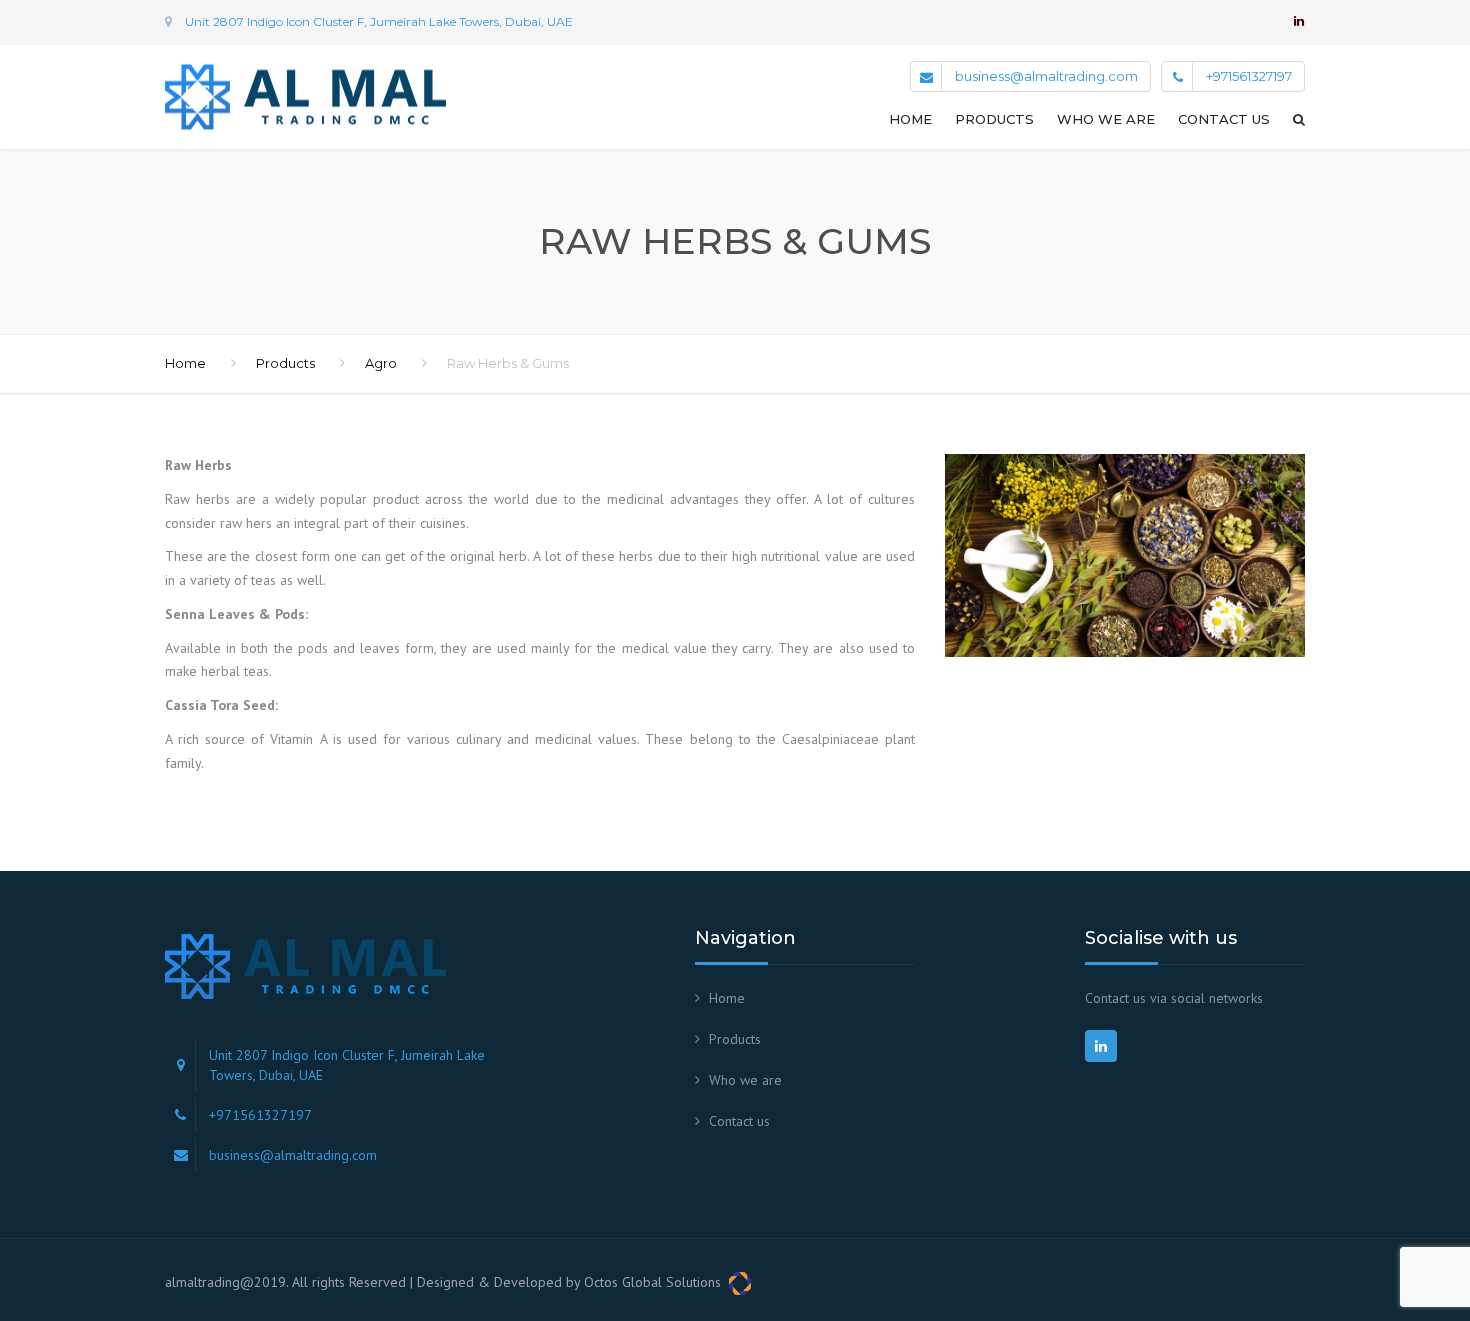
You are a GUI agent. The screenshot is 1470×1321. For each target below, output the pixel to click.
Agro (381, 363)
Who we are (1106, 119)
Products (994, 119)
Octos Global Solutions (656, 1282)
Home (910, 119)
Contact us (1224, 119)
